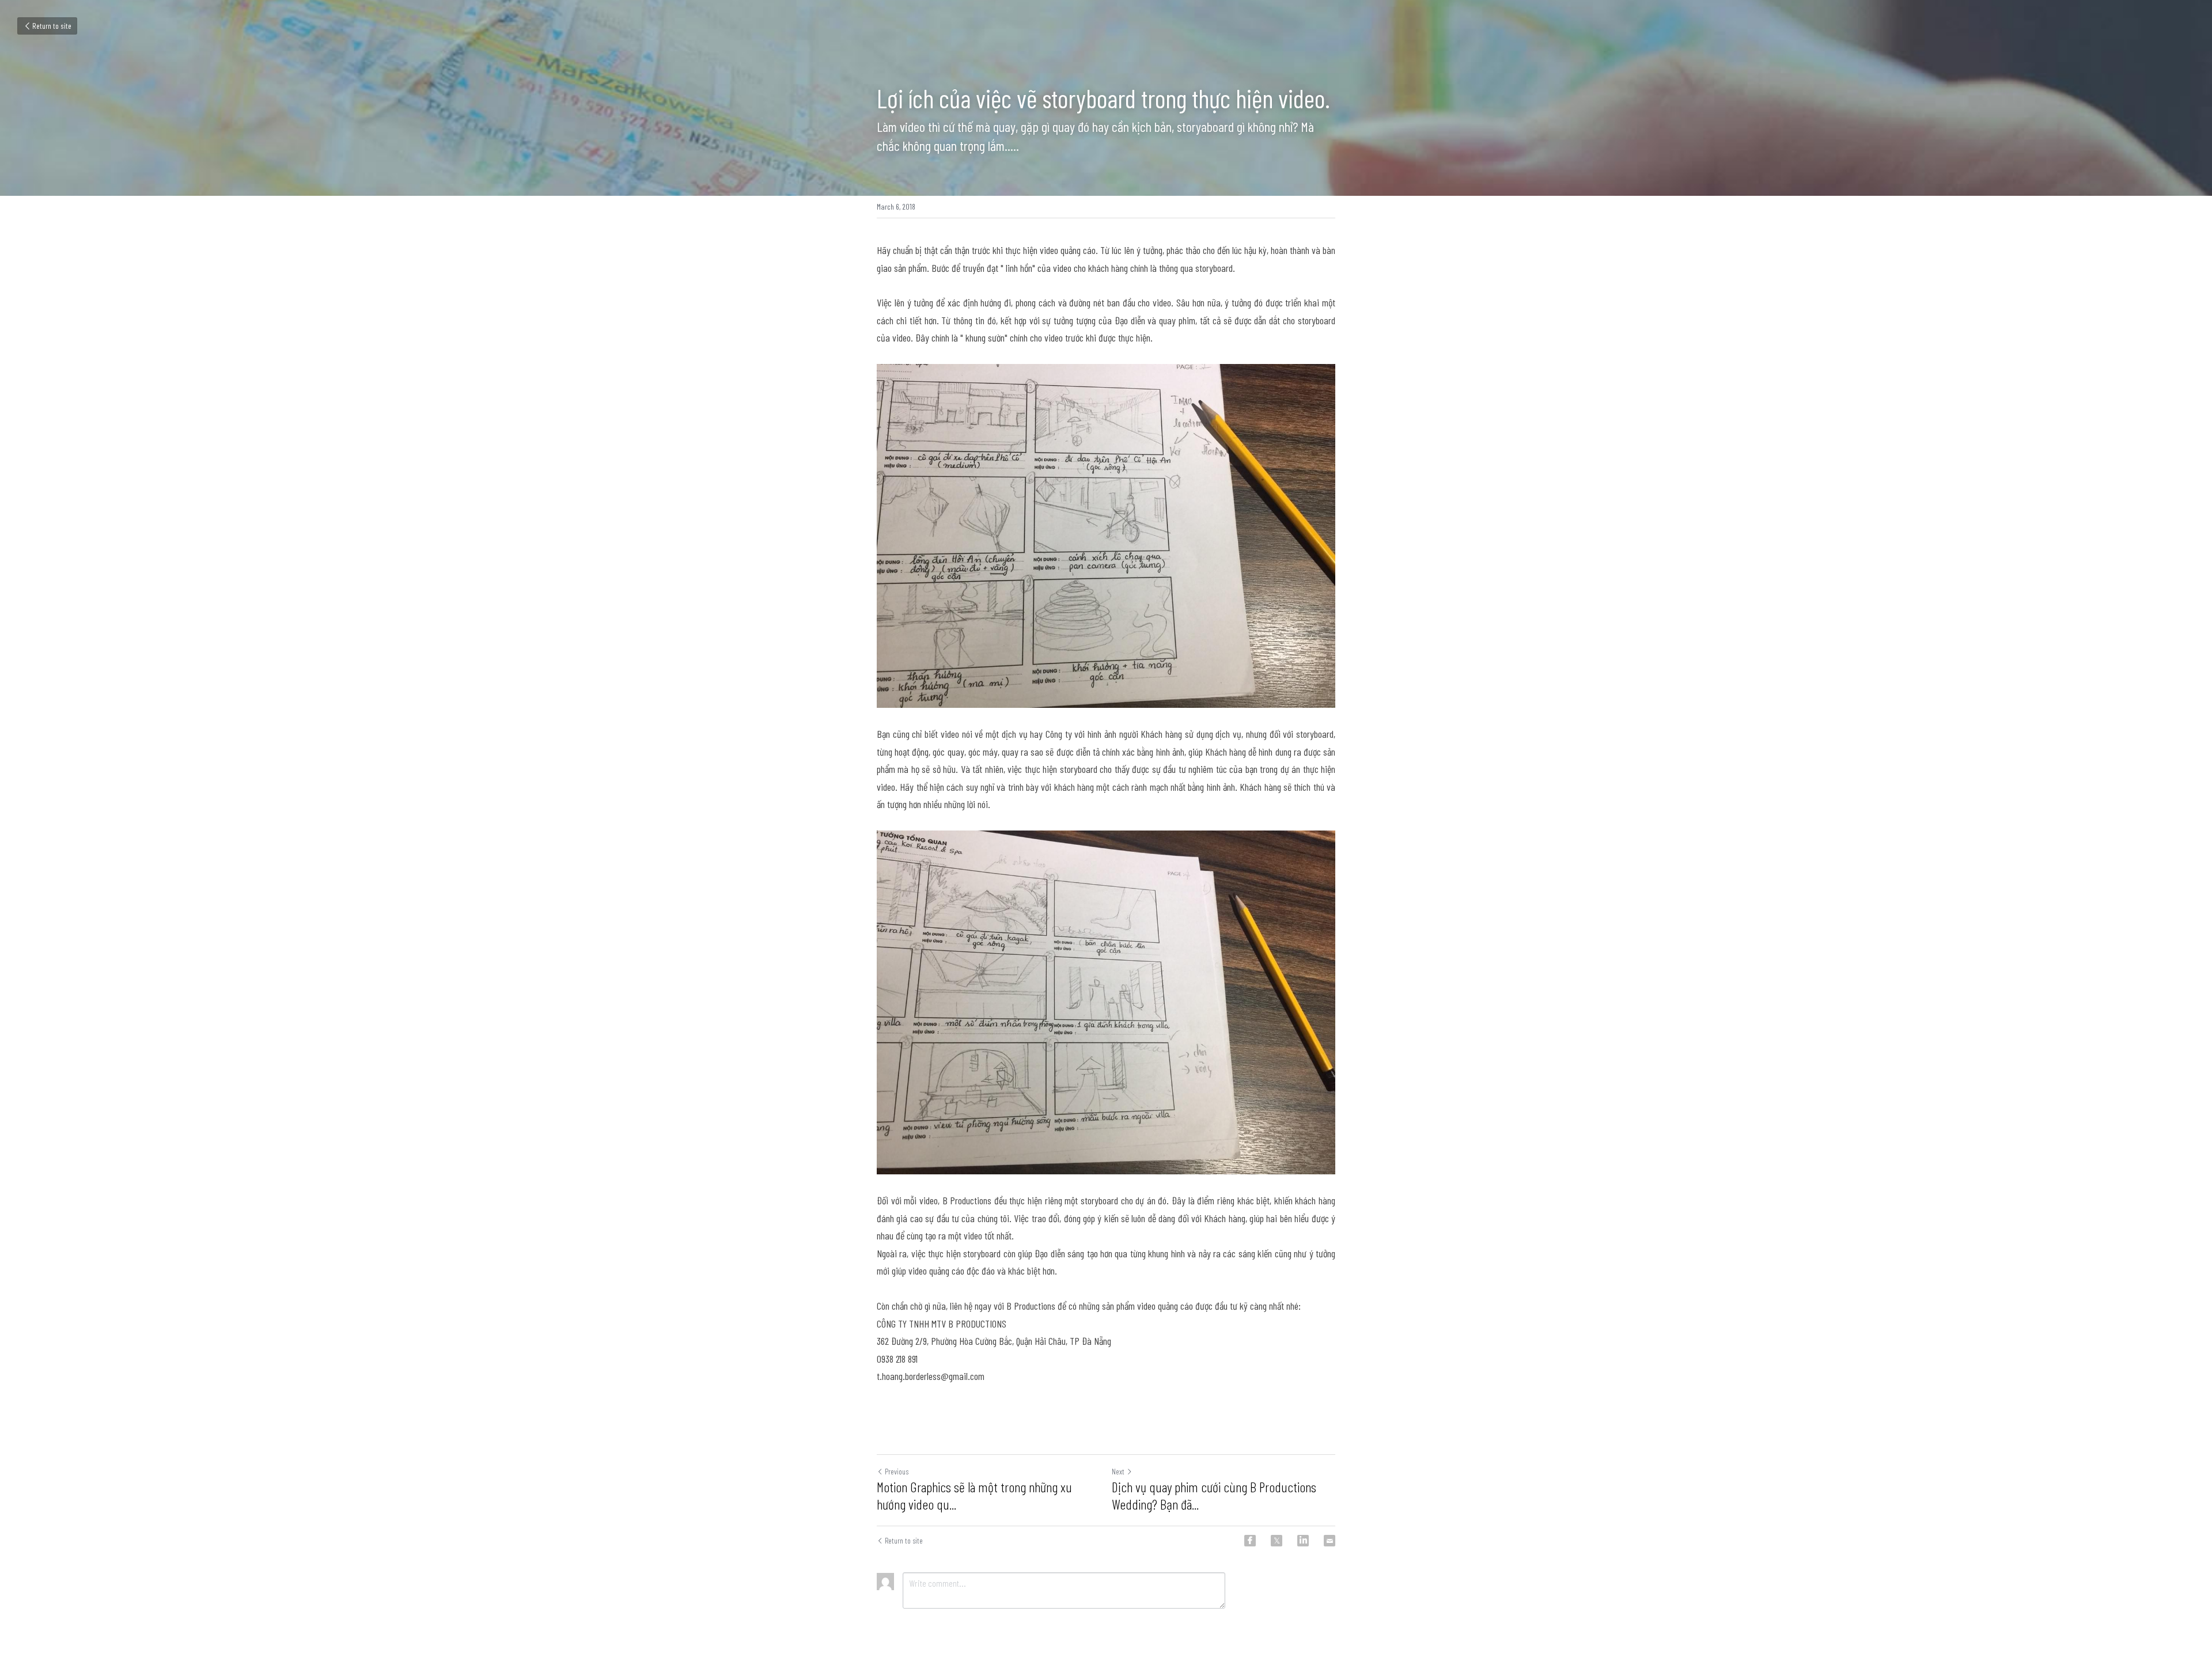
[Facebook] (1250, 1541)
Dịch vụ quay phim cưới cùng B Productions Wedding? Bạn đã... (1214, 1495)
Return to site (52, 26)
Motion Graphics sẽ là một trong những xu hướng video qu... (974, 1495)
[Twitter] (1277, 1541)
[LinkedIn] (1303, 1541)
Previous (897, 1471)
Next (1118, 1471)
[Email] (1330, 1541)
